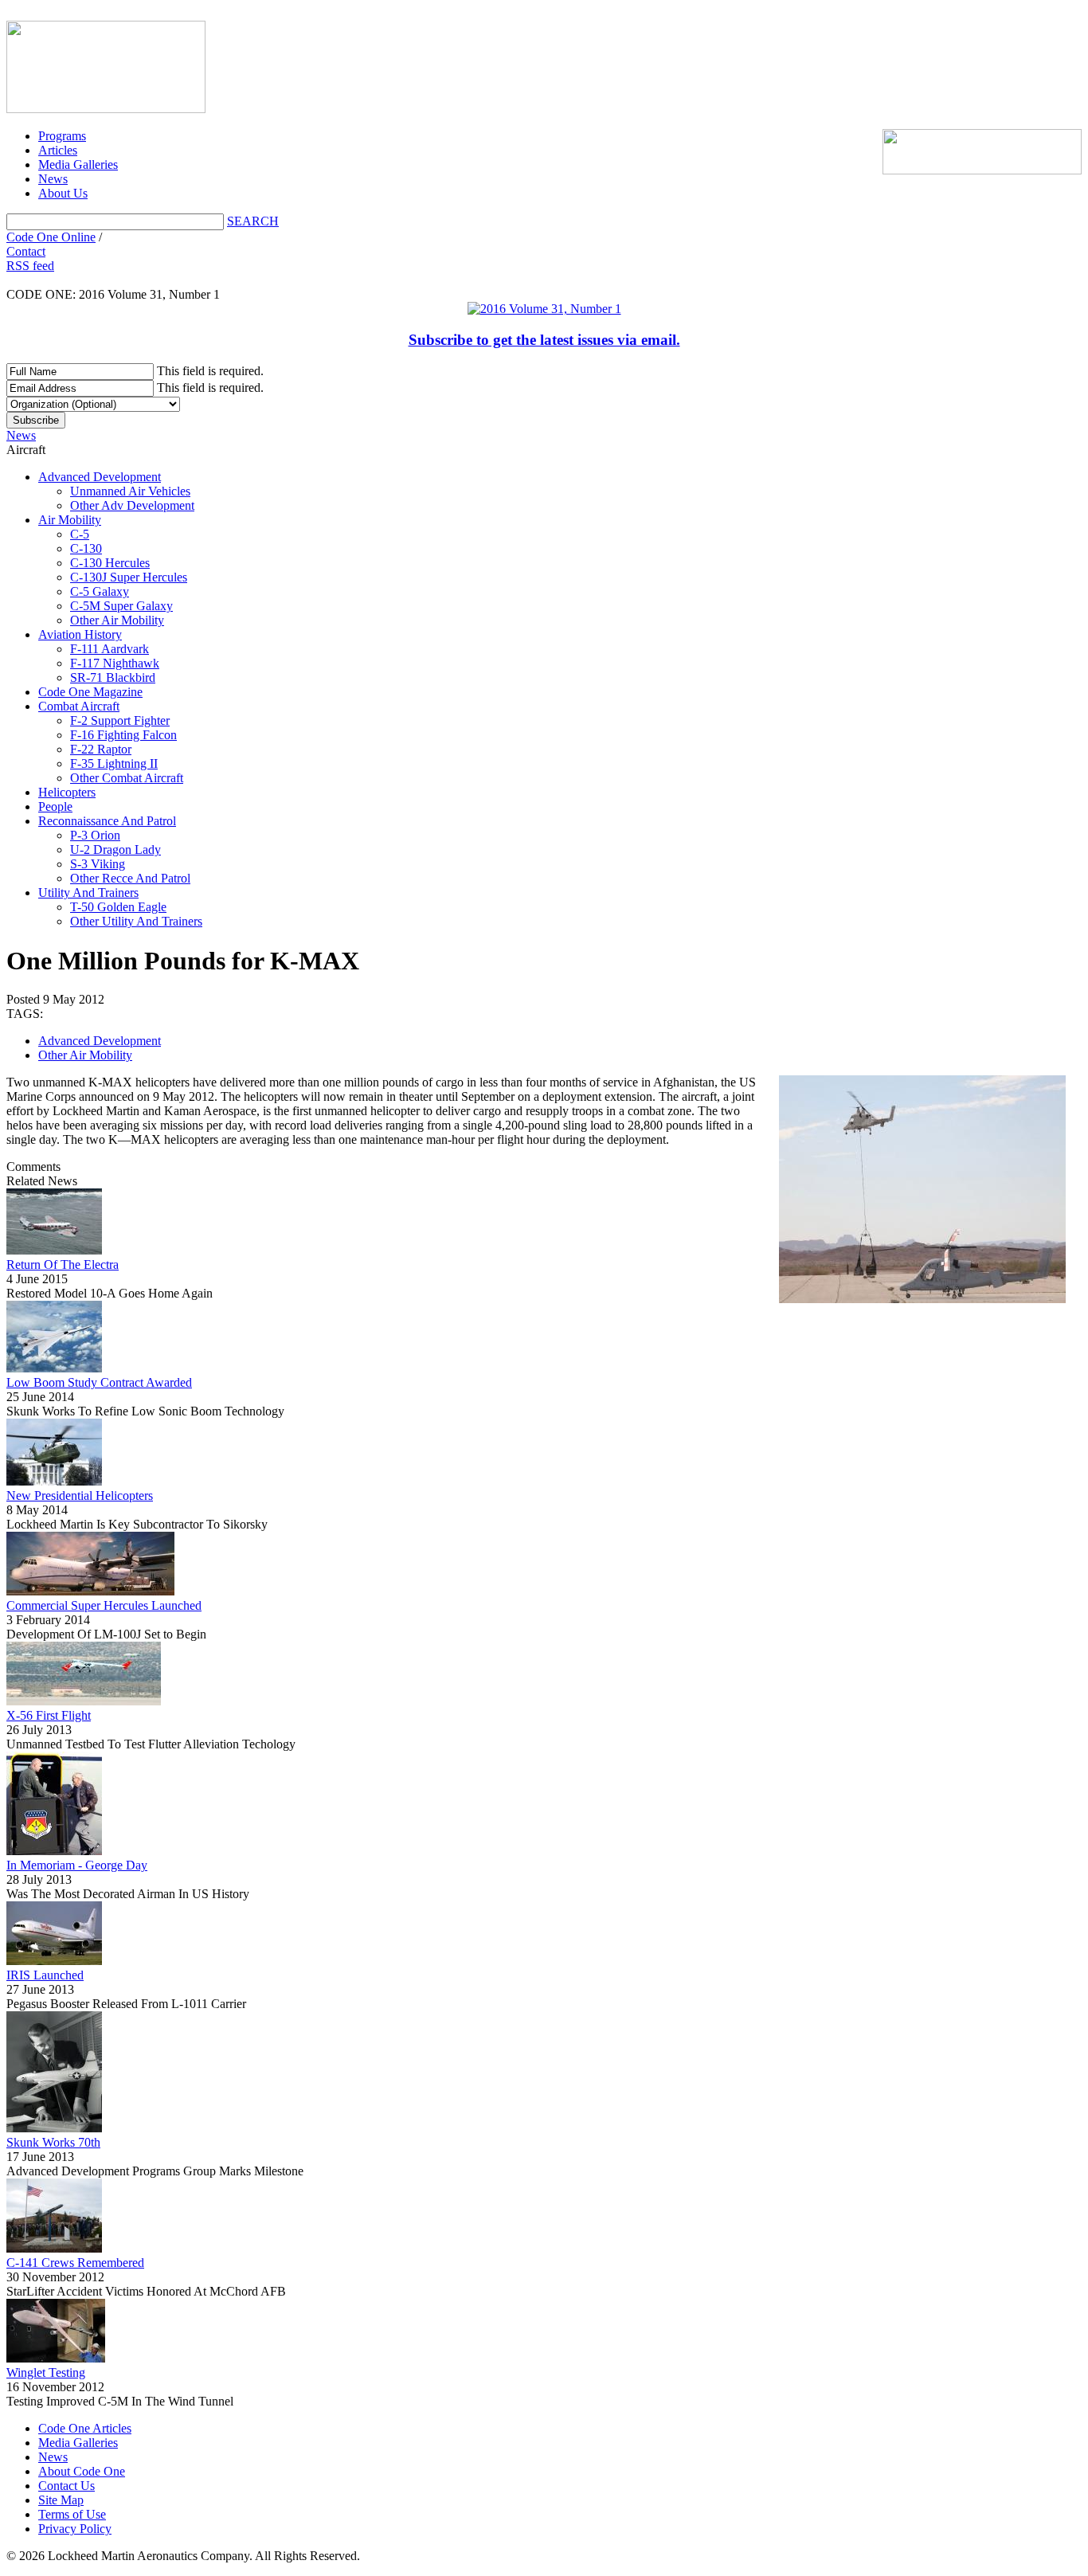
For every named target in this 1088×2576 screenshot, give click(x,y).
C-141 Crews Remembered (75, 2263)
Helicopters (67, 792)
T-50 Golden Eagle (118, 907)
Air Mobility (70, 520)
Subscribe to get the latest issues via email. (544, 340)
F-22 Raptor (101, 749)
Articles (58, 150)
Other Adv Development (132, 505)
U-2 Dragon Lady (115, 850)
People (55, 806)
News (53, 179)
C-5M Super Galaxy (121, 606)
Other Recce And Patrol (130, 878)
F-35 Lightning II (114, 763)
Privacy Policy (75, 2529)
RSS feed (30, 266)
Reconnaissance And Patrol (107, 821)
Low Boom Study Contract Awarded (99, 1382)
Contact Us (67, 2486)
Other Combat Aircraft (127, 778)
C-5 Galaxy (100, 591)
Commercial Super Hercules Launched (104, 1605)
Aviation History (80, 634)
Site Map (61, 2500)
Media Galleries (78, 164)
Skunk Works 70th (53, 2142)
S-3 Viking (98, 864)
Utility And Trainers (88, 893)
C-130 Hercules (110, 563)
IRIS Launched (45, 1975)
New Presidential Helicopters (80, 1495)
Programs (62, 136)
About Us (63, 193)
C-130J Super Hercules (129, 577)
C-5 (80, 534)
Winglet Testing (46, 2372)
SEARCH (253, 221)
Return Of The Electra (63, 1265)
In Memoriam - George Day (77, 1865)
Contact (26, 251)
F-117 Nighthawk (115, 663)
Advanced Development (100, 477)
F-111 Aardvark (110, 649)
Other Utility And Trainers (136, 921)
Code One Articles (85, 2428)
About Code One (82, 2471)
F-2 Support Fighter (120, 720)
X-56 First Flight (49, 1715)
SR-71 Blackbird (113, 677)
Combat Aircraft (79, 706)
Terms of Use (72, 2514)
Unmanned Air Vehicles (130, 491)
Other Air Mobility (117, 620)
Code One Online (51, 237)
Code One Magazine (90, 692)
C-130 (86, 548)
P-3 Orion (95, 835)
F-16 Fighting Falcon (123, 735)
